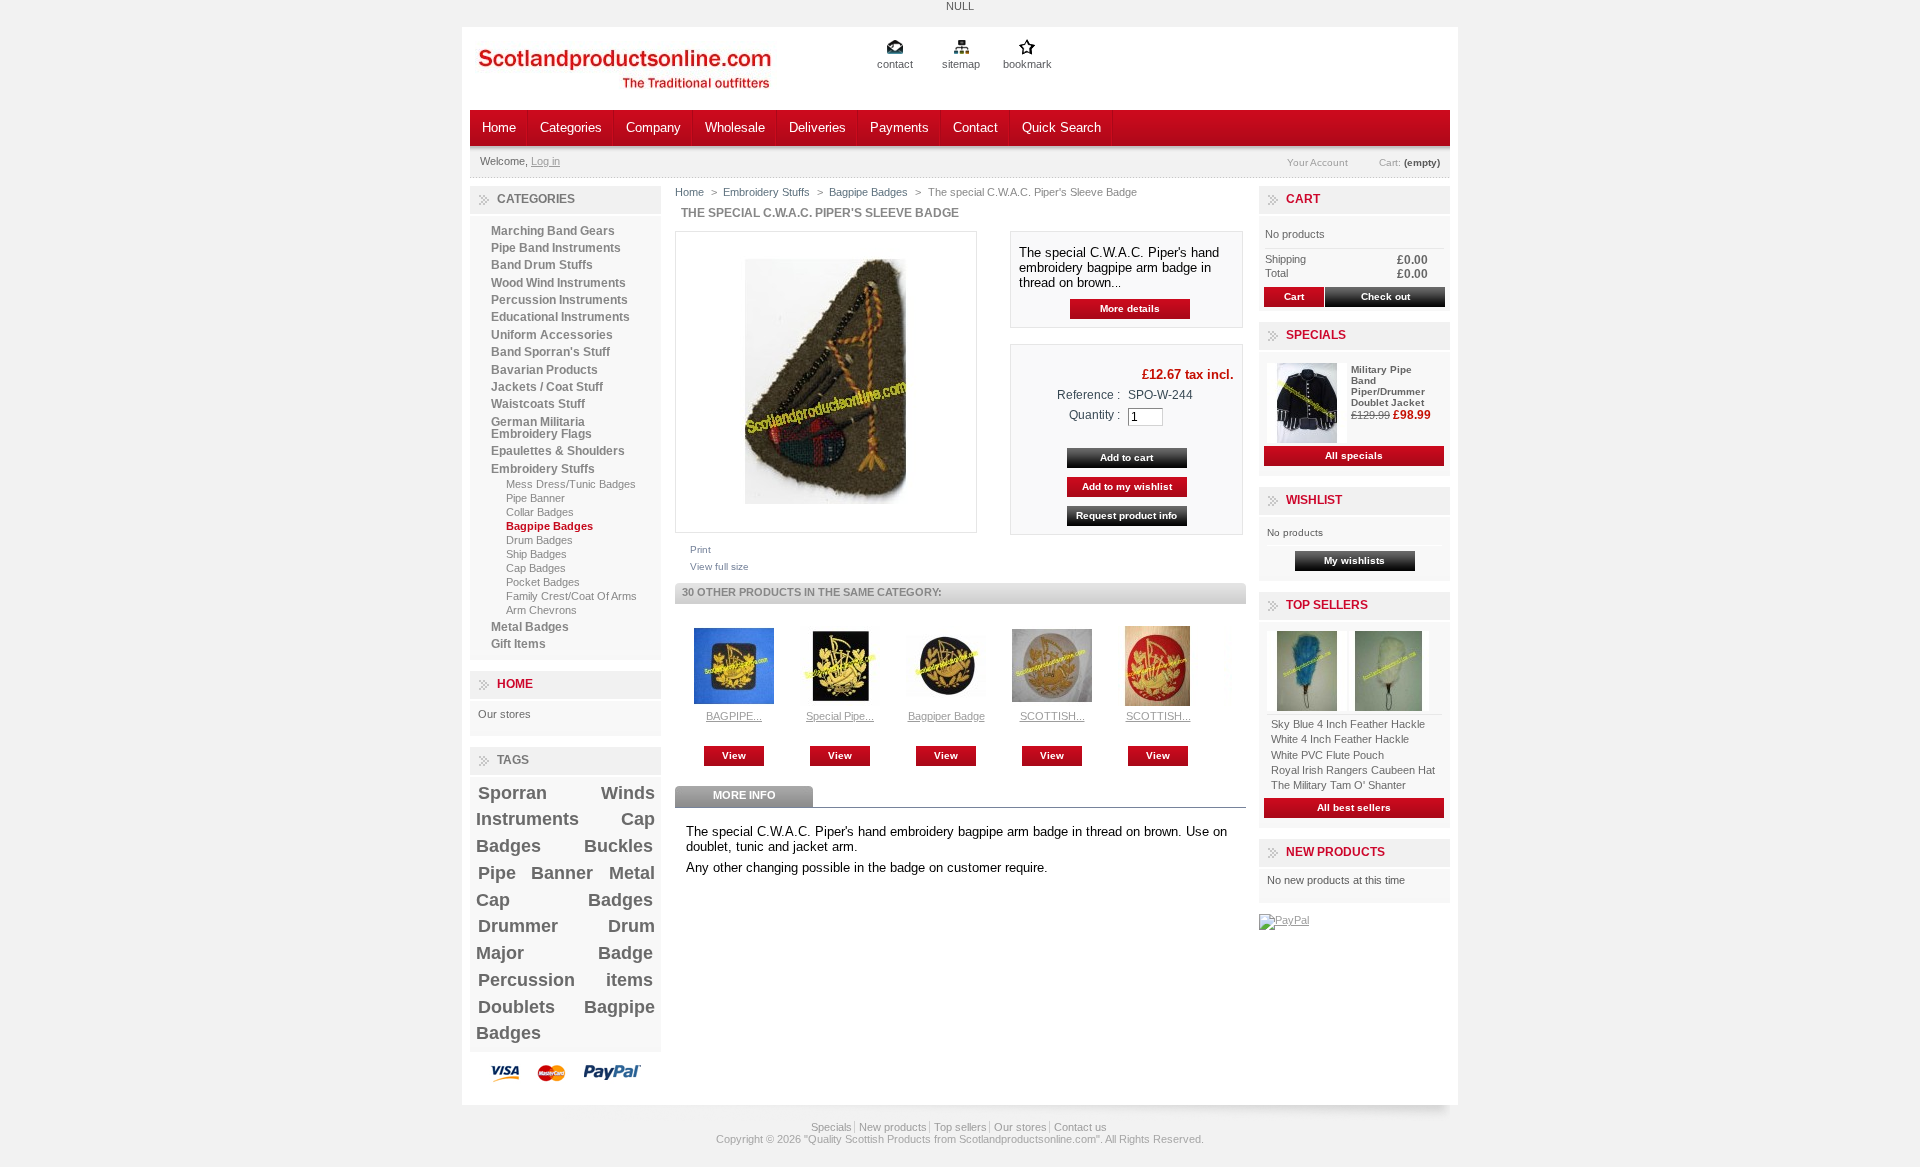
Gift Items (518, 644)
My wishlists (1354, 560)
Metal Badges (530, 627)
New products (1335, 852)
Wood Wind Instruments (558, 283)
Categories (571, 127)
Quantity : (1094, 415)
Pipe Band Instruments (556, 248)
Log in (545, 161)
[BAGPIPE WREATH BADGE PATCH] (734, 702)
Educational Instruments (560, 317)
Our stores (504, 714)
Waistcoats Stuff (538, 404)
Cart (1303, 199)
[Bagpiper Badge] (946, 702)
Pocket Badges (543, 582)
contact (895, 64)
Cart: (1390, 162)
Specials (1316, 335)
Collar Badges (540, 512)
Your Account (1317, 162)
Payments (899, 127)
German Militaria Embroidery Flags (541, 428)
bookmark (1027, 64)
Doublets (516, 1007)
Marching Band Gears (553, 231)
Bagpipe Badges (549, 526)
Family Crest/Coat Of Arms (571, 596)
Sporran (512, 793)
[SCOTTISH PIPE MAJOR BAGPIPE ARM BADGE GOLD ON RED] (1158, 702)
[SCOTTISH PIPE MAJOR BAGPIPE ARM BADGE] (1052, 702)
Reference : (1088, 395)
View (734, 755)
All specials (1354, 455)
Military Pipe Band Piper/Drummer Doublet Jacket (1388, 386)
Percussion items (565, 980)
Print (700, 549)
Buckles (618, 846)
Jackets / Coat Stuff (547, 387)
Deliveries (817, 127)
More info (744, 795)
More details (1130, 308)
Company (653, 127)
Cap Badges (536, 568)
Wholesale (735, 127)
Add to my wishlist (1127, 486)
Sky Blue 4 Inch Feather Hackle (1348, 724)
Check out (1385, 296)
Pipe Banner (535, 498)
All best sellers (1354, 807)
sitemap (961, 64)
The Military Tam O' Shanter (1338, 785)
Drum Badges (539, 540)
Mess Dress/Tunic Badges (571, 484)
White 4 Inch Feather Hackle (1340, 739)
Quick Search (1061, 127)
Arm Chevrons (541, 610)
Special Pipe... (840, 716)
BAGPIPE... (734, 716)
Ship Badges (536, 554)
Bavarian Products (544, 370)
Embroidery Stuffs (543, 469)
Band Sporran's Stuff (550, 352)
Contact (975, 127)
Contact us (1080, 1127)
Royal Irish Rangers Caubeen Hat (1353, 770)
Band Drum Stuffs (542, 265)
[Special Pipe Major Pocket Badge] (840, 702)
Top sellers (1327, 605)
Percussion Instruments (559, 300)
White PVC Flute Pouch (1327, 755)
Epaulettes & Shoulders (558, 451)
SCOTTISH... (1052, 716)
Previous (679, 665)
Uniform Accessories (552, 335)
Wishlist (1314, 500)
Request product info (1126, 515)
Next (1236, 665)
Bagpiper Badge (946, 716)
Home (499, 127)
